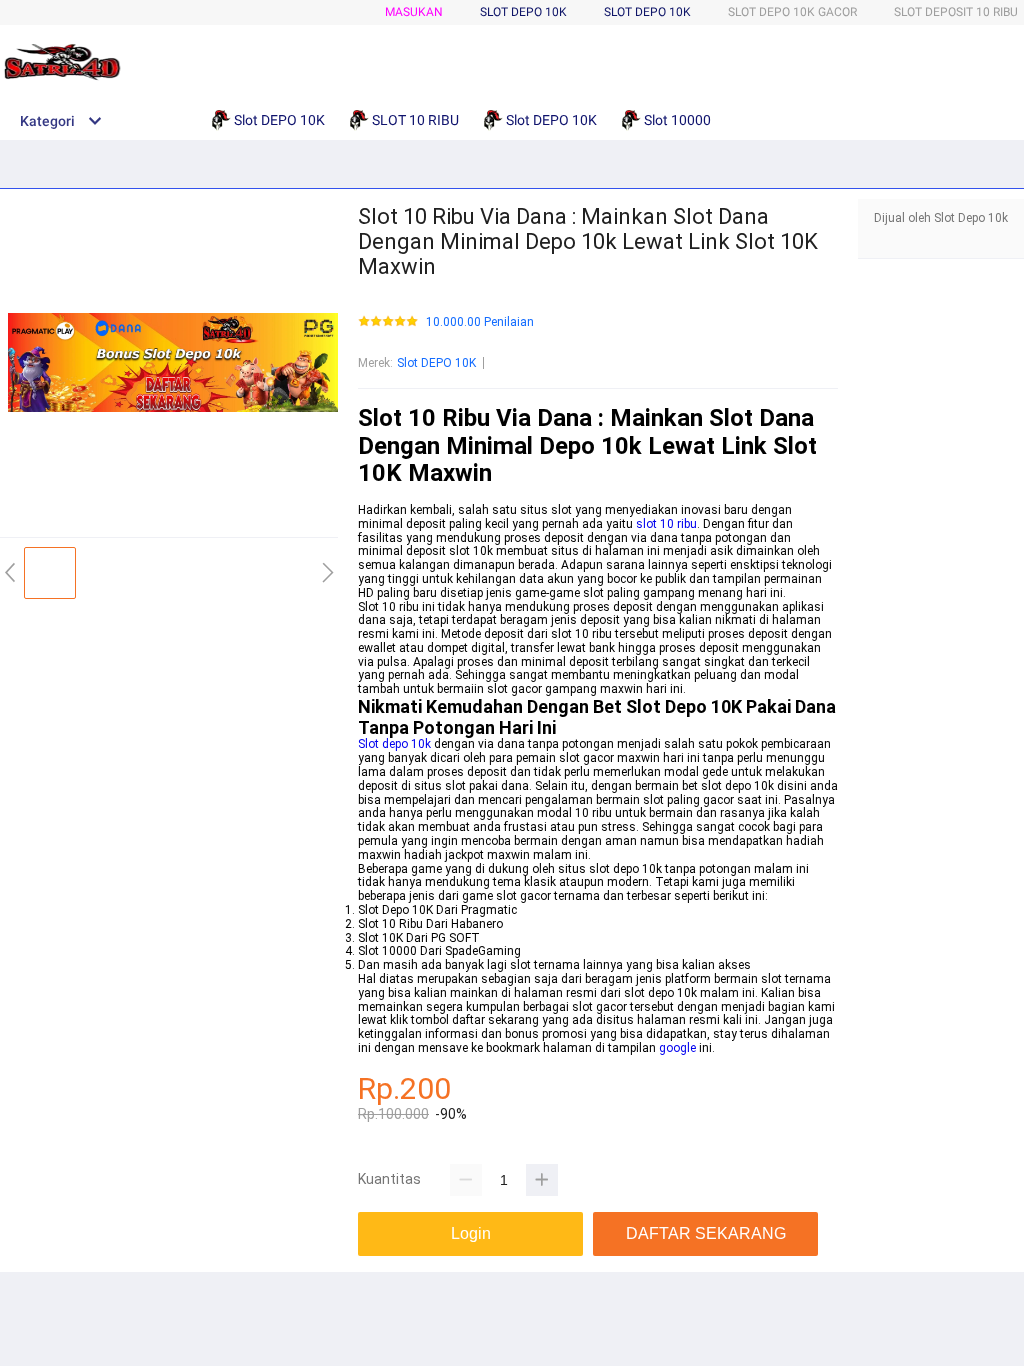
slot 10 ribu (666, 524)
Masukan (414, 12)
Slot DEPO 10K (647, 12)
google (677, 1048)
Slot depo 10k (394, 744)
